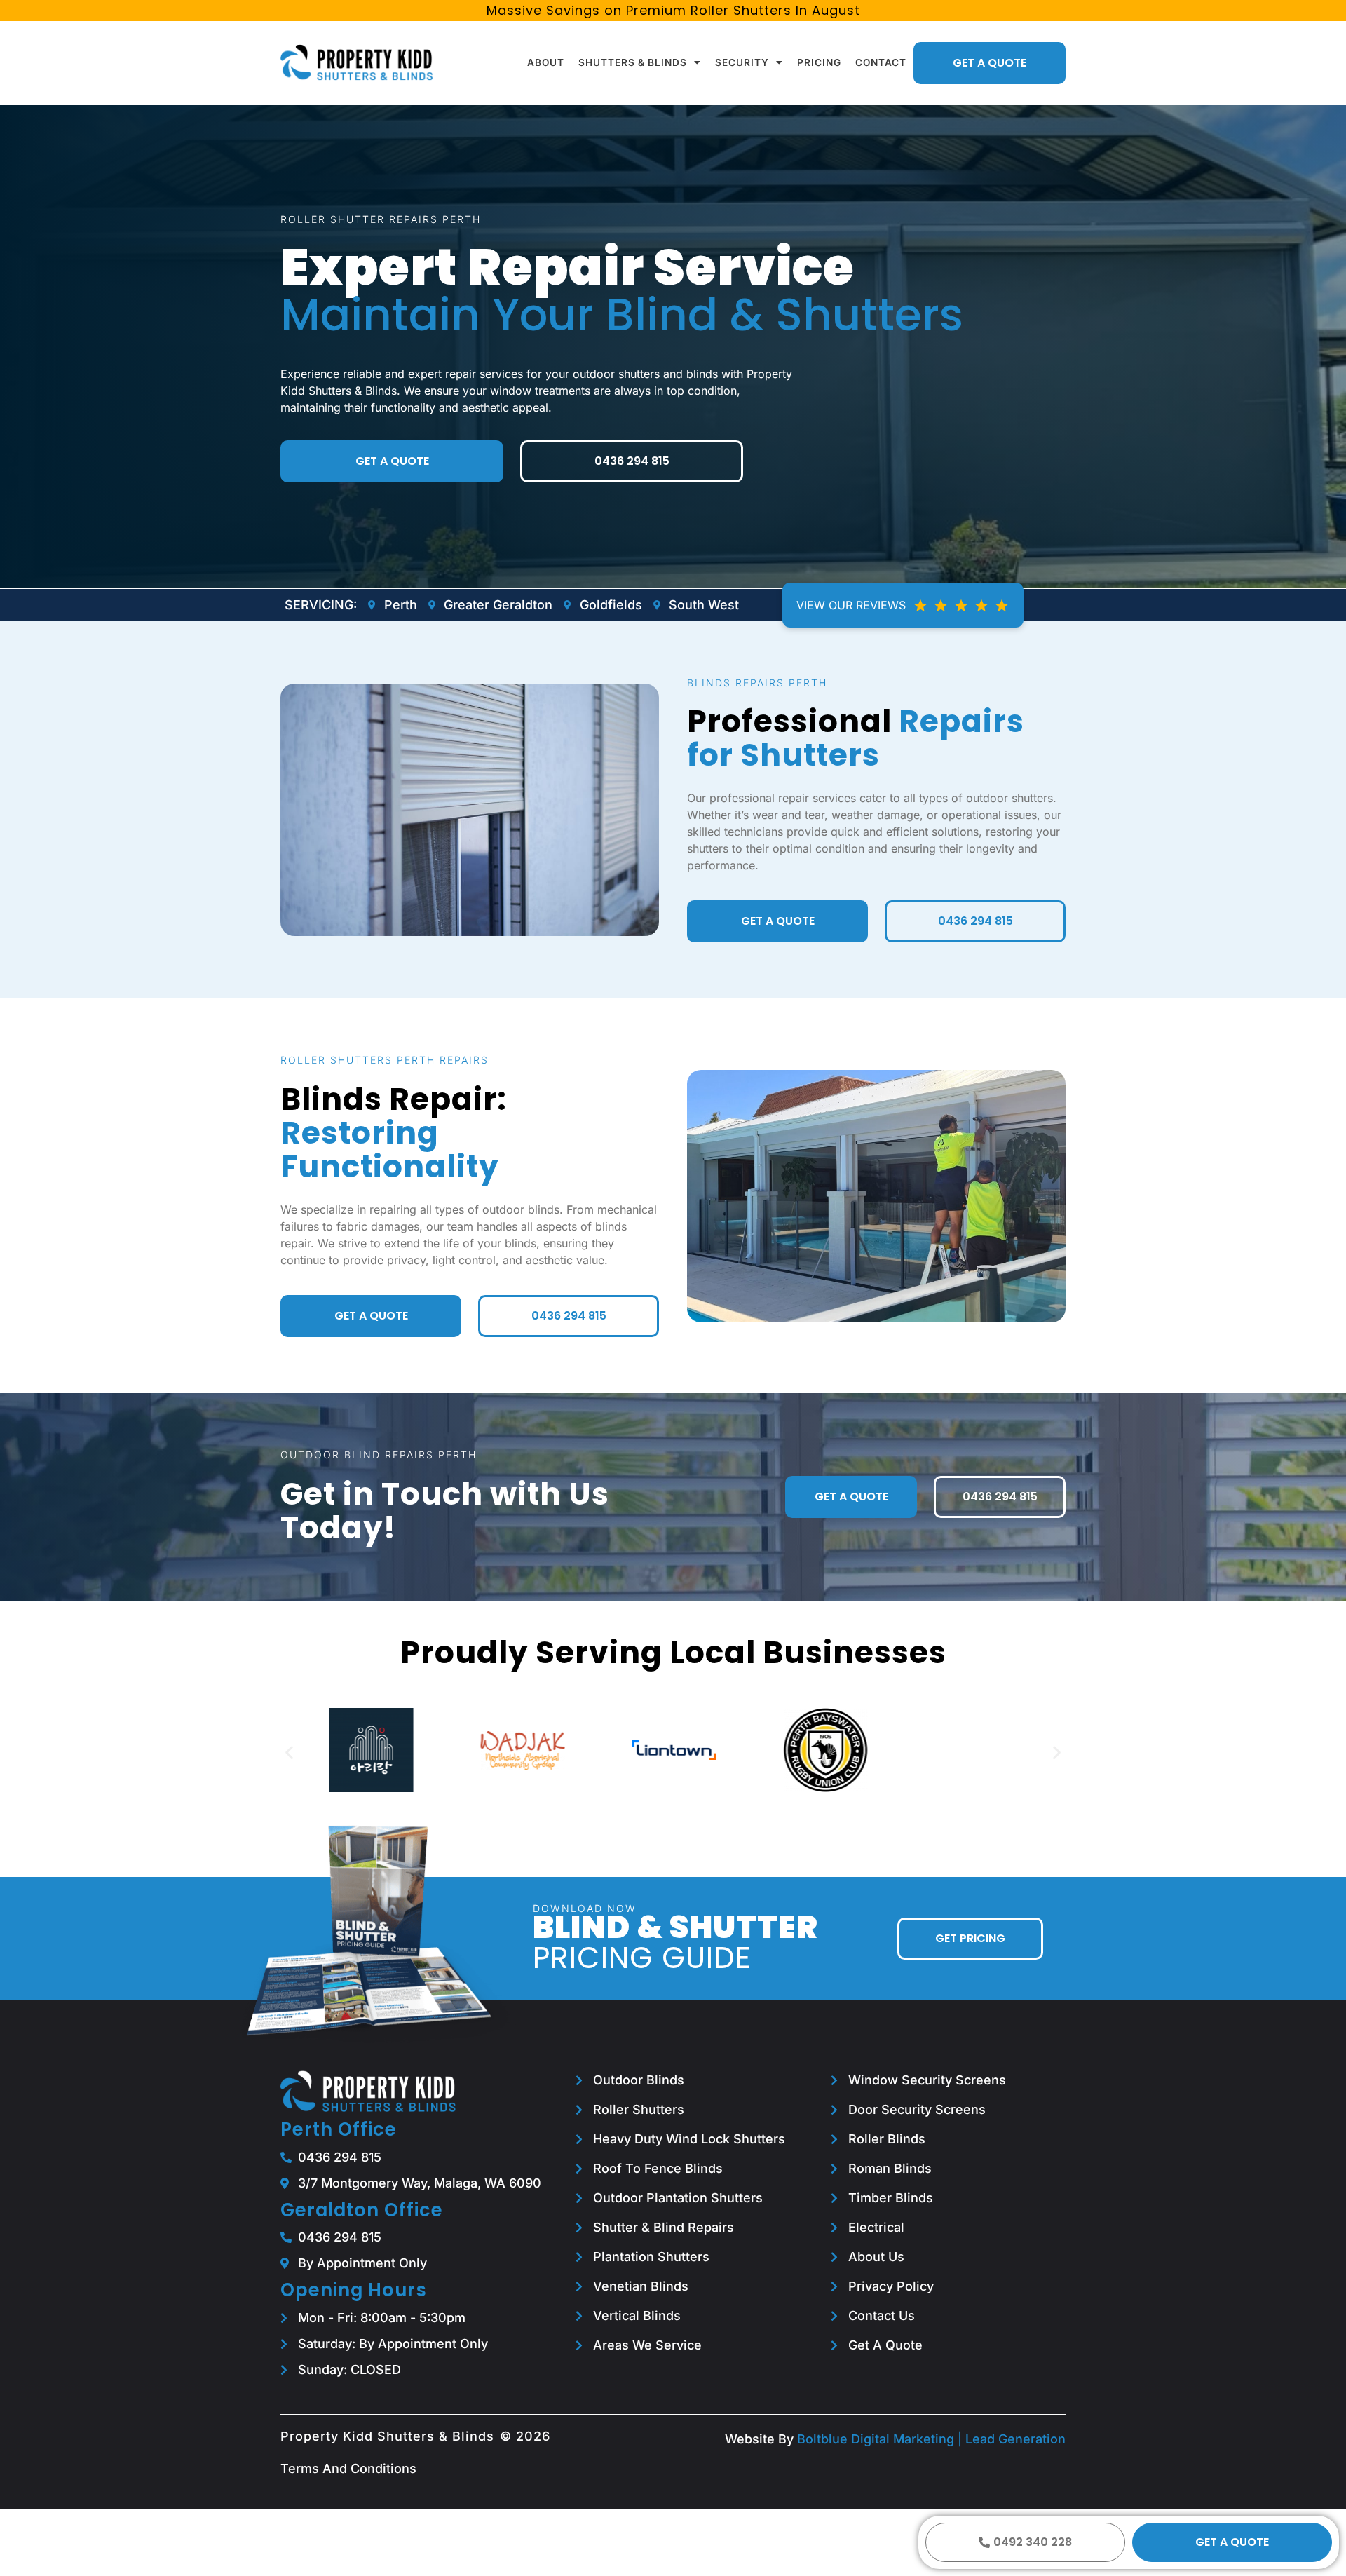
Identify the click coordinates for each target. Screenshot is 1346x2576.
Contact (881, 62)
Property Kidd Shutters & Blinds (387, 2436)
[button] (289, 1753)
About (546, 62)
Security (742, 62)
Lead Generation (1015, 2439)
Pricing (819, 62)
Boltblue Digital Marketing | (881, 2439)
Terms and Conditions (348, 2468)
